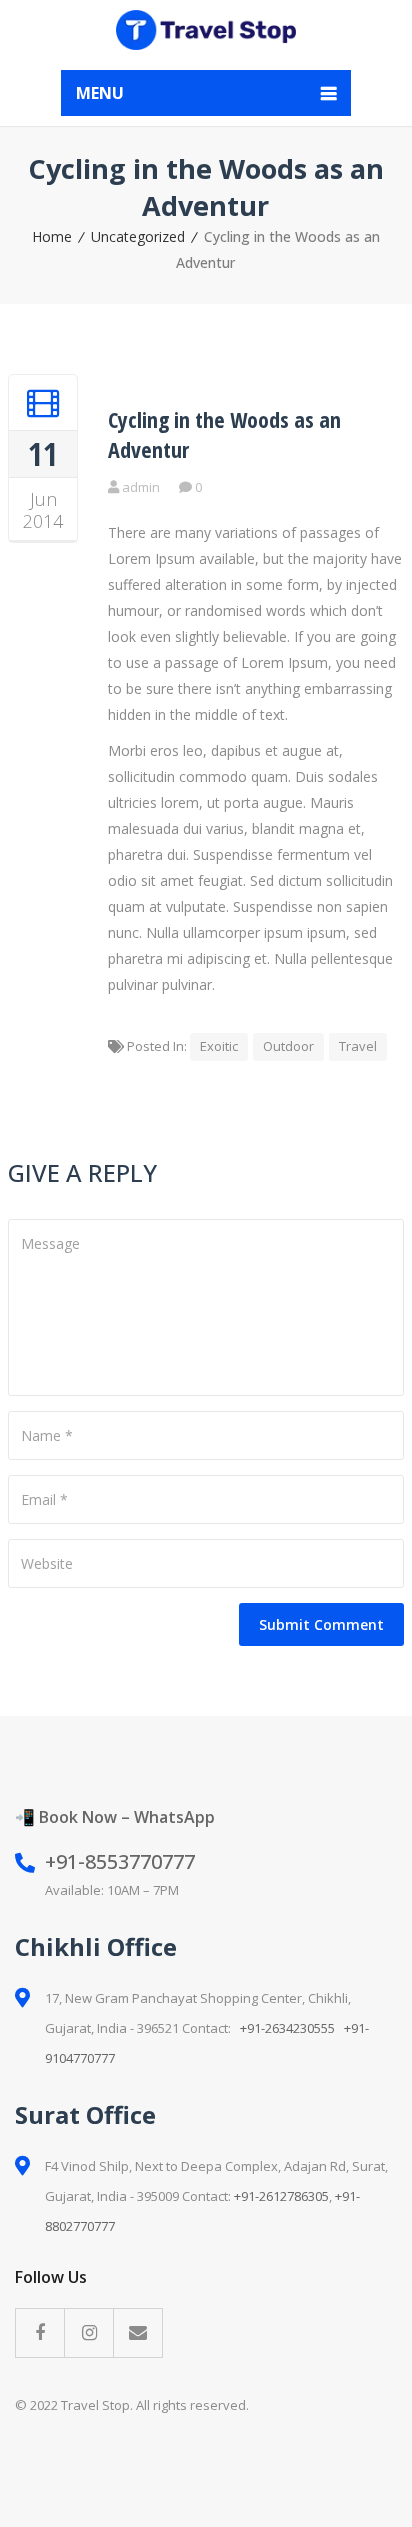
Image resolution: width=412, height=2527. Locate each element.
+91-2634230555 (287, 2028)
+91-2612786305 (281, 2196)
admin (141, 487)
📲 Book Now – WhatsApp (115, 1817)
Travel (358, 1046)
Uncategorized (138, 236)
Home (52, 236)
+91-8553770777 (120, 1861)
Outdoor (288, 1046)
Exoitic (219, 1046)
